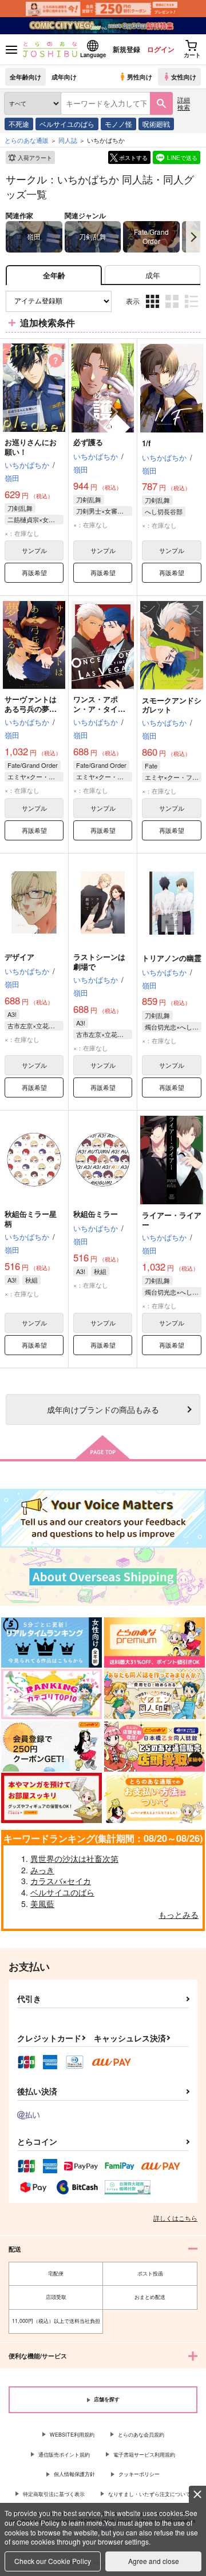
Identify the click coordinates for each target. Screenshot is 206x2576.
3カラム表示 (154, 309)
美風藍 (42, 1904)
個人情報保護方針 (74, 2474)
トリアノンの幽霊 (172, 958)
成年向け (64, 77)
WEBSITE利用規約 (72, 2435)
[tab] (152, 275)
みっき (42, 1870)
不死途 (19, 124)
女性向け (184, 77)
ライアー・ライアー (172, 1220)
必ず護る (88, 442)
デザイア (19, 957)
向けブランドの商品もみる (103, 1409)
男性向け (140, 77)
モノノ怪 (118, 124)
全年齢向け (25, 77)
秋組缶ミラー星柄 (31, 1219)
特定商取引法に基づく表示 (54, 2494)
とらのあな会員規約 (141, 2435)
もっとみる (179, 1914)
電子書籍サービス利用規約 (144, 2455)
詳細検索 (184, 103)
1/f (146, 443)
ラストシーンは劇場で (99, 962)
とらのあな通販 (27, 140)
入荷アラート (35, 158)
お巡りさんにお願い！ (31, 447)
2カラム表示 (173, 309)
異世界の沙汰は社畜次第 (74, 1858)
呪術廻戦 (156, 124)
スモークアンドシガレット (172, 705)
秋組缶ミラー (96, 1214)
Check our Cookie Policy (53, 2561)
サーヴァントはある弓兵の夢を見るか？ (31, 709)
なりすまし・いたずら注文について (149, 2494)
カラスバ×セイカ (61, 1881)
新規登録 (126, 49)
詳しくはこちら (175, 2218)
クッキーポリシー (139, 2474)
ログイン (161, 49)
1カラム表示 (193, 309)
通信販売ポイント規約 (64, 2455)
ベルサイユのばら (67, 124)
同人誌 (68, 140)
